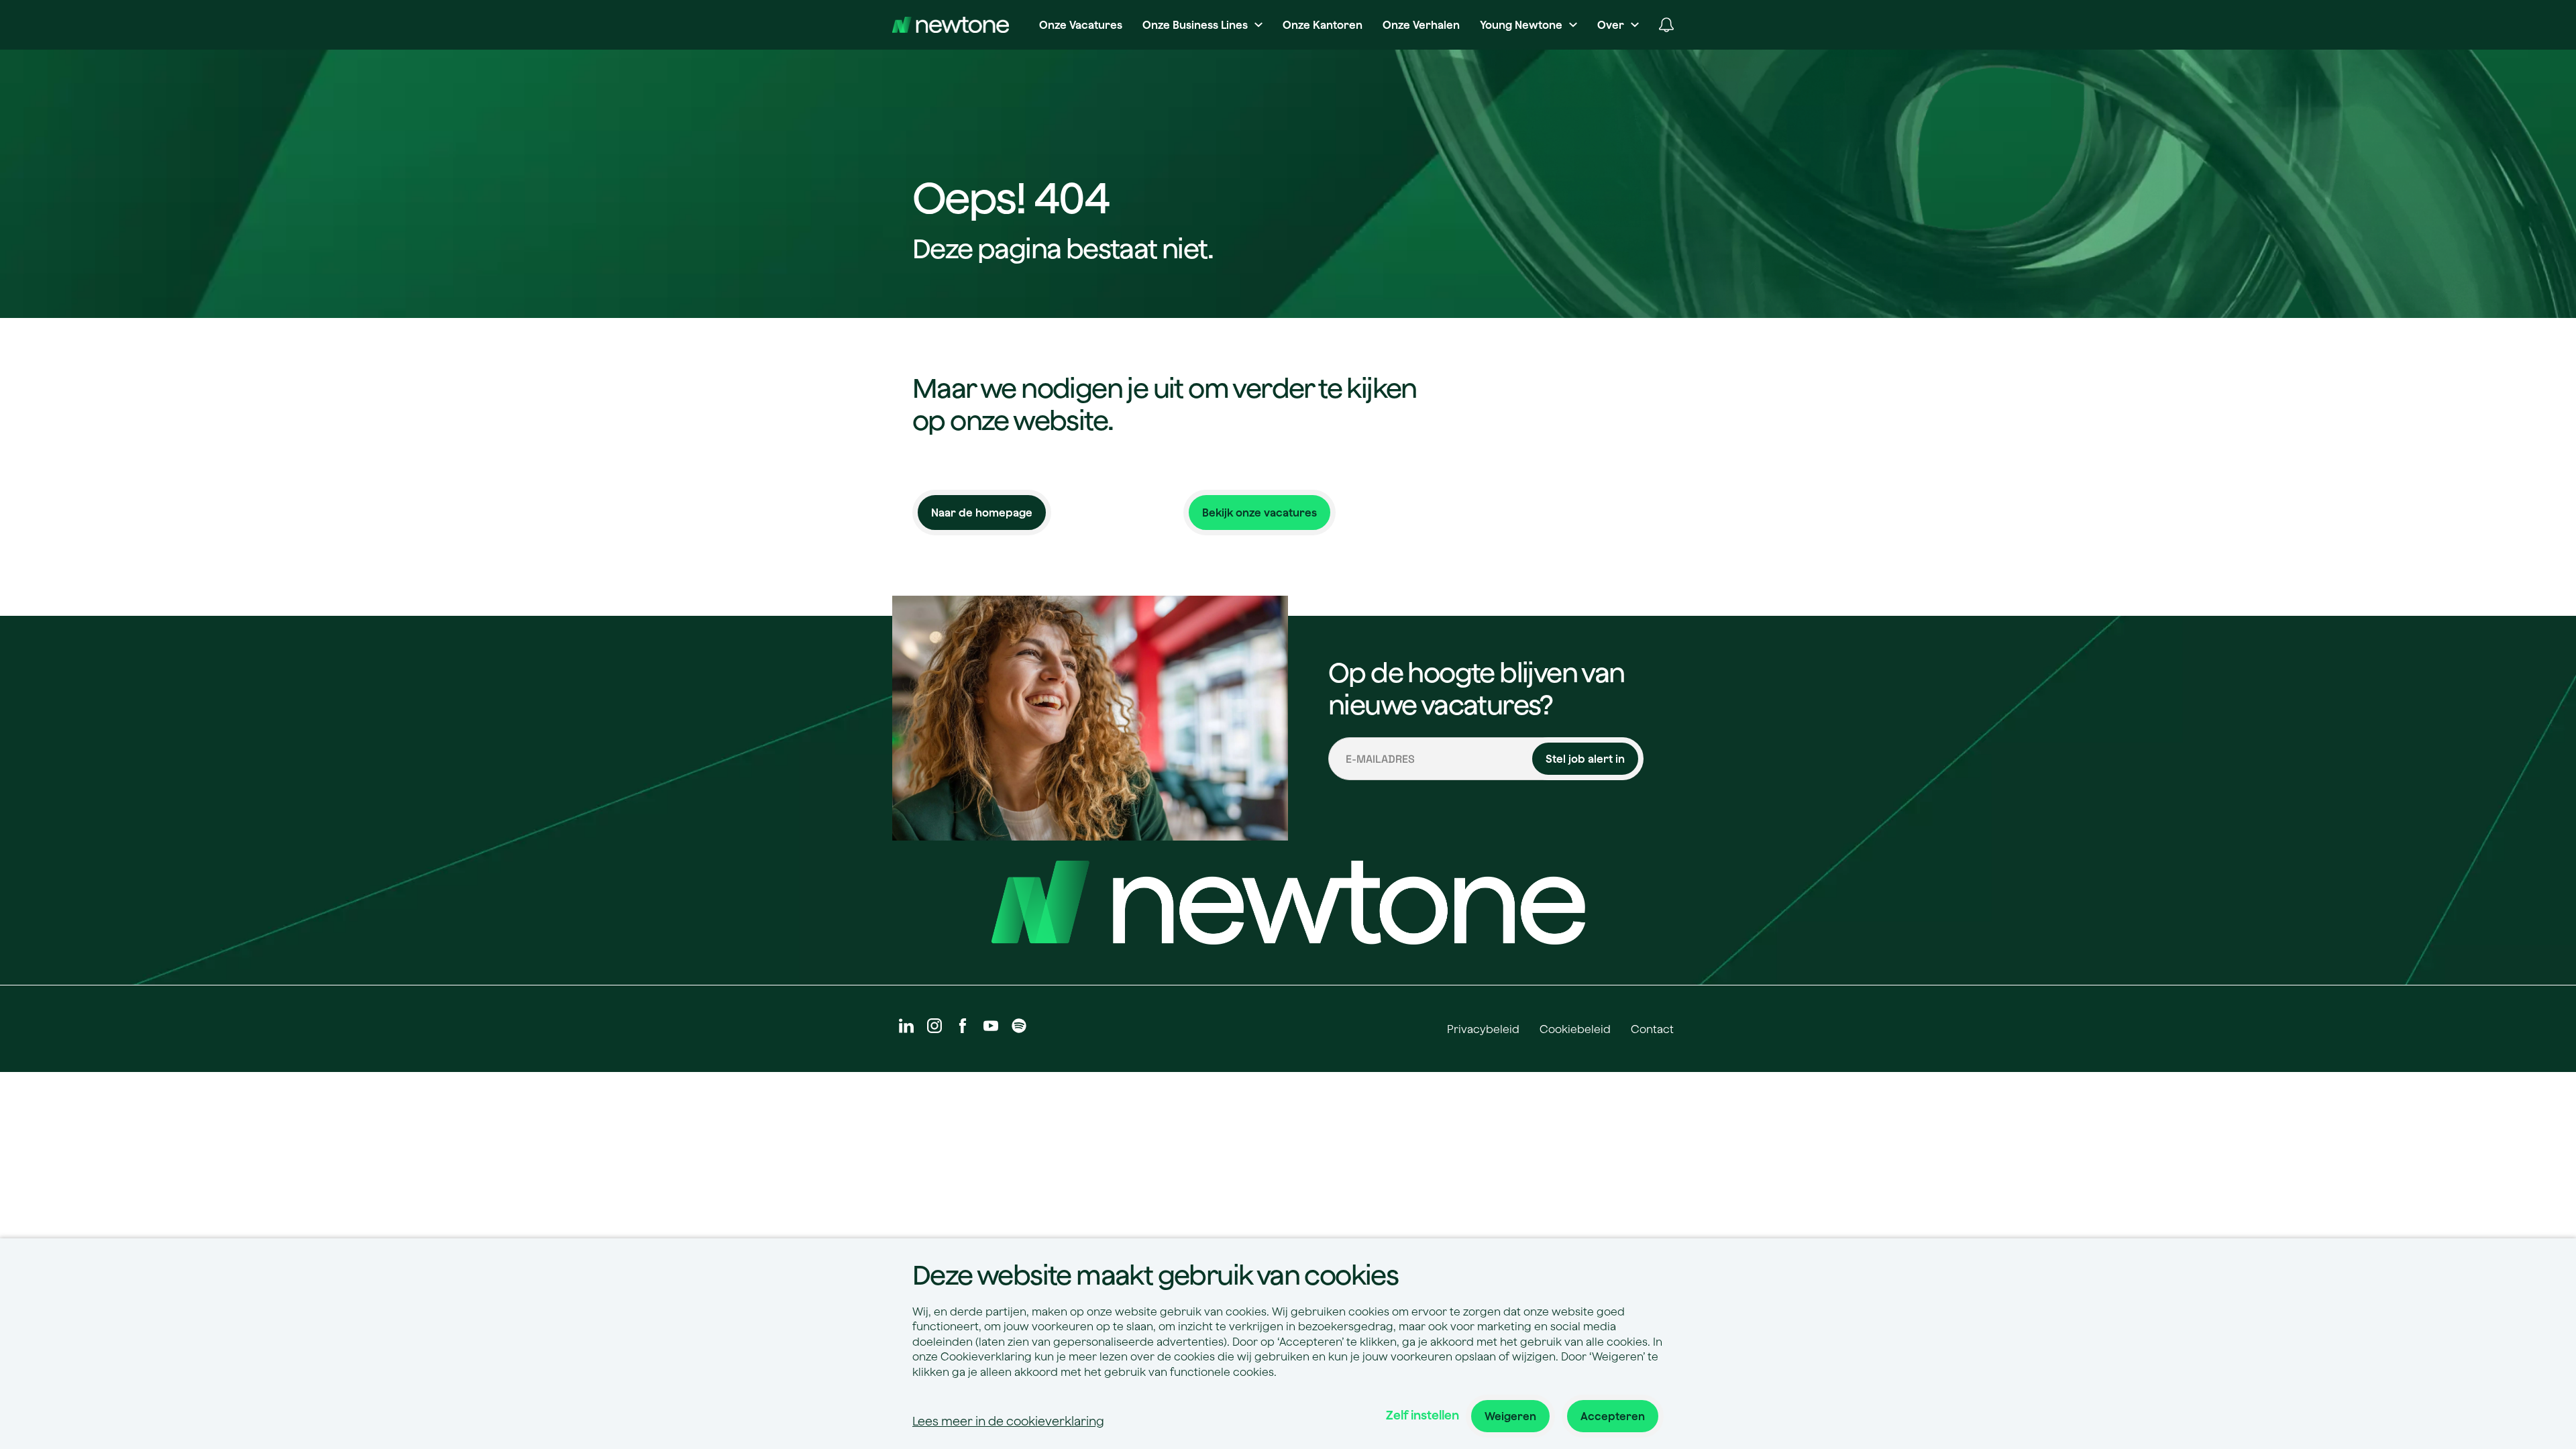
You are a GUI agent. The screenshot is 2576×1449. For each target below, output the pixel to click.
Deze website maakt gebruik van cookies (1155, 1275)
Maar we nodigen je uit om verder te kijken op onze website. (1165, 404)
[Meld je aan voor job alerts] (1666, 25)
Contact (1652, 1029)
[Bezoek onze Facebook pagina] (963, 1029)
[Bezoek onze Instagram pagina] (934, 1029)
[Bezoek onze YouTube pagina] (991, 1029)
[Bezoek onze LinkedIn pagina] (906, 1029)
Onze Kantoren (1323, 25)
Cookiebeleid (1575, 1029)
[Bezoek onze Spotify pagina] (1019, 1029)
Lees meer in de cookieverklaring (1008, 1421)
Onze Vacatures (1081, 25)
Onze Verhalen (1421, 25)
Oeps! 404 (1011, 199)
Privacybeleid (1483, 1029)
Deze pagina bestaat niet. (1063, 248)
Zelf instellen (1423, 1415)
